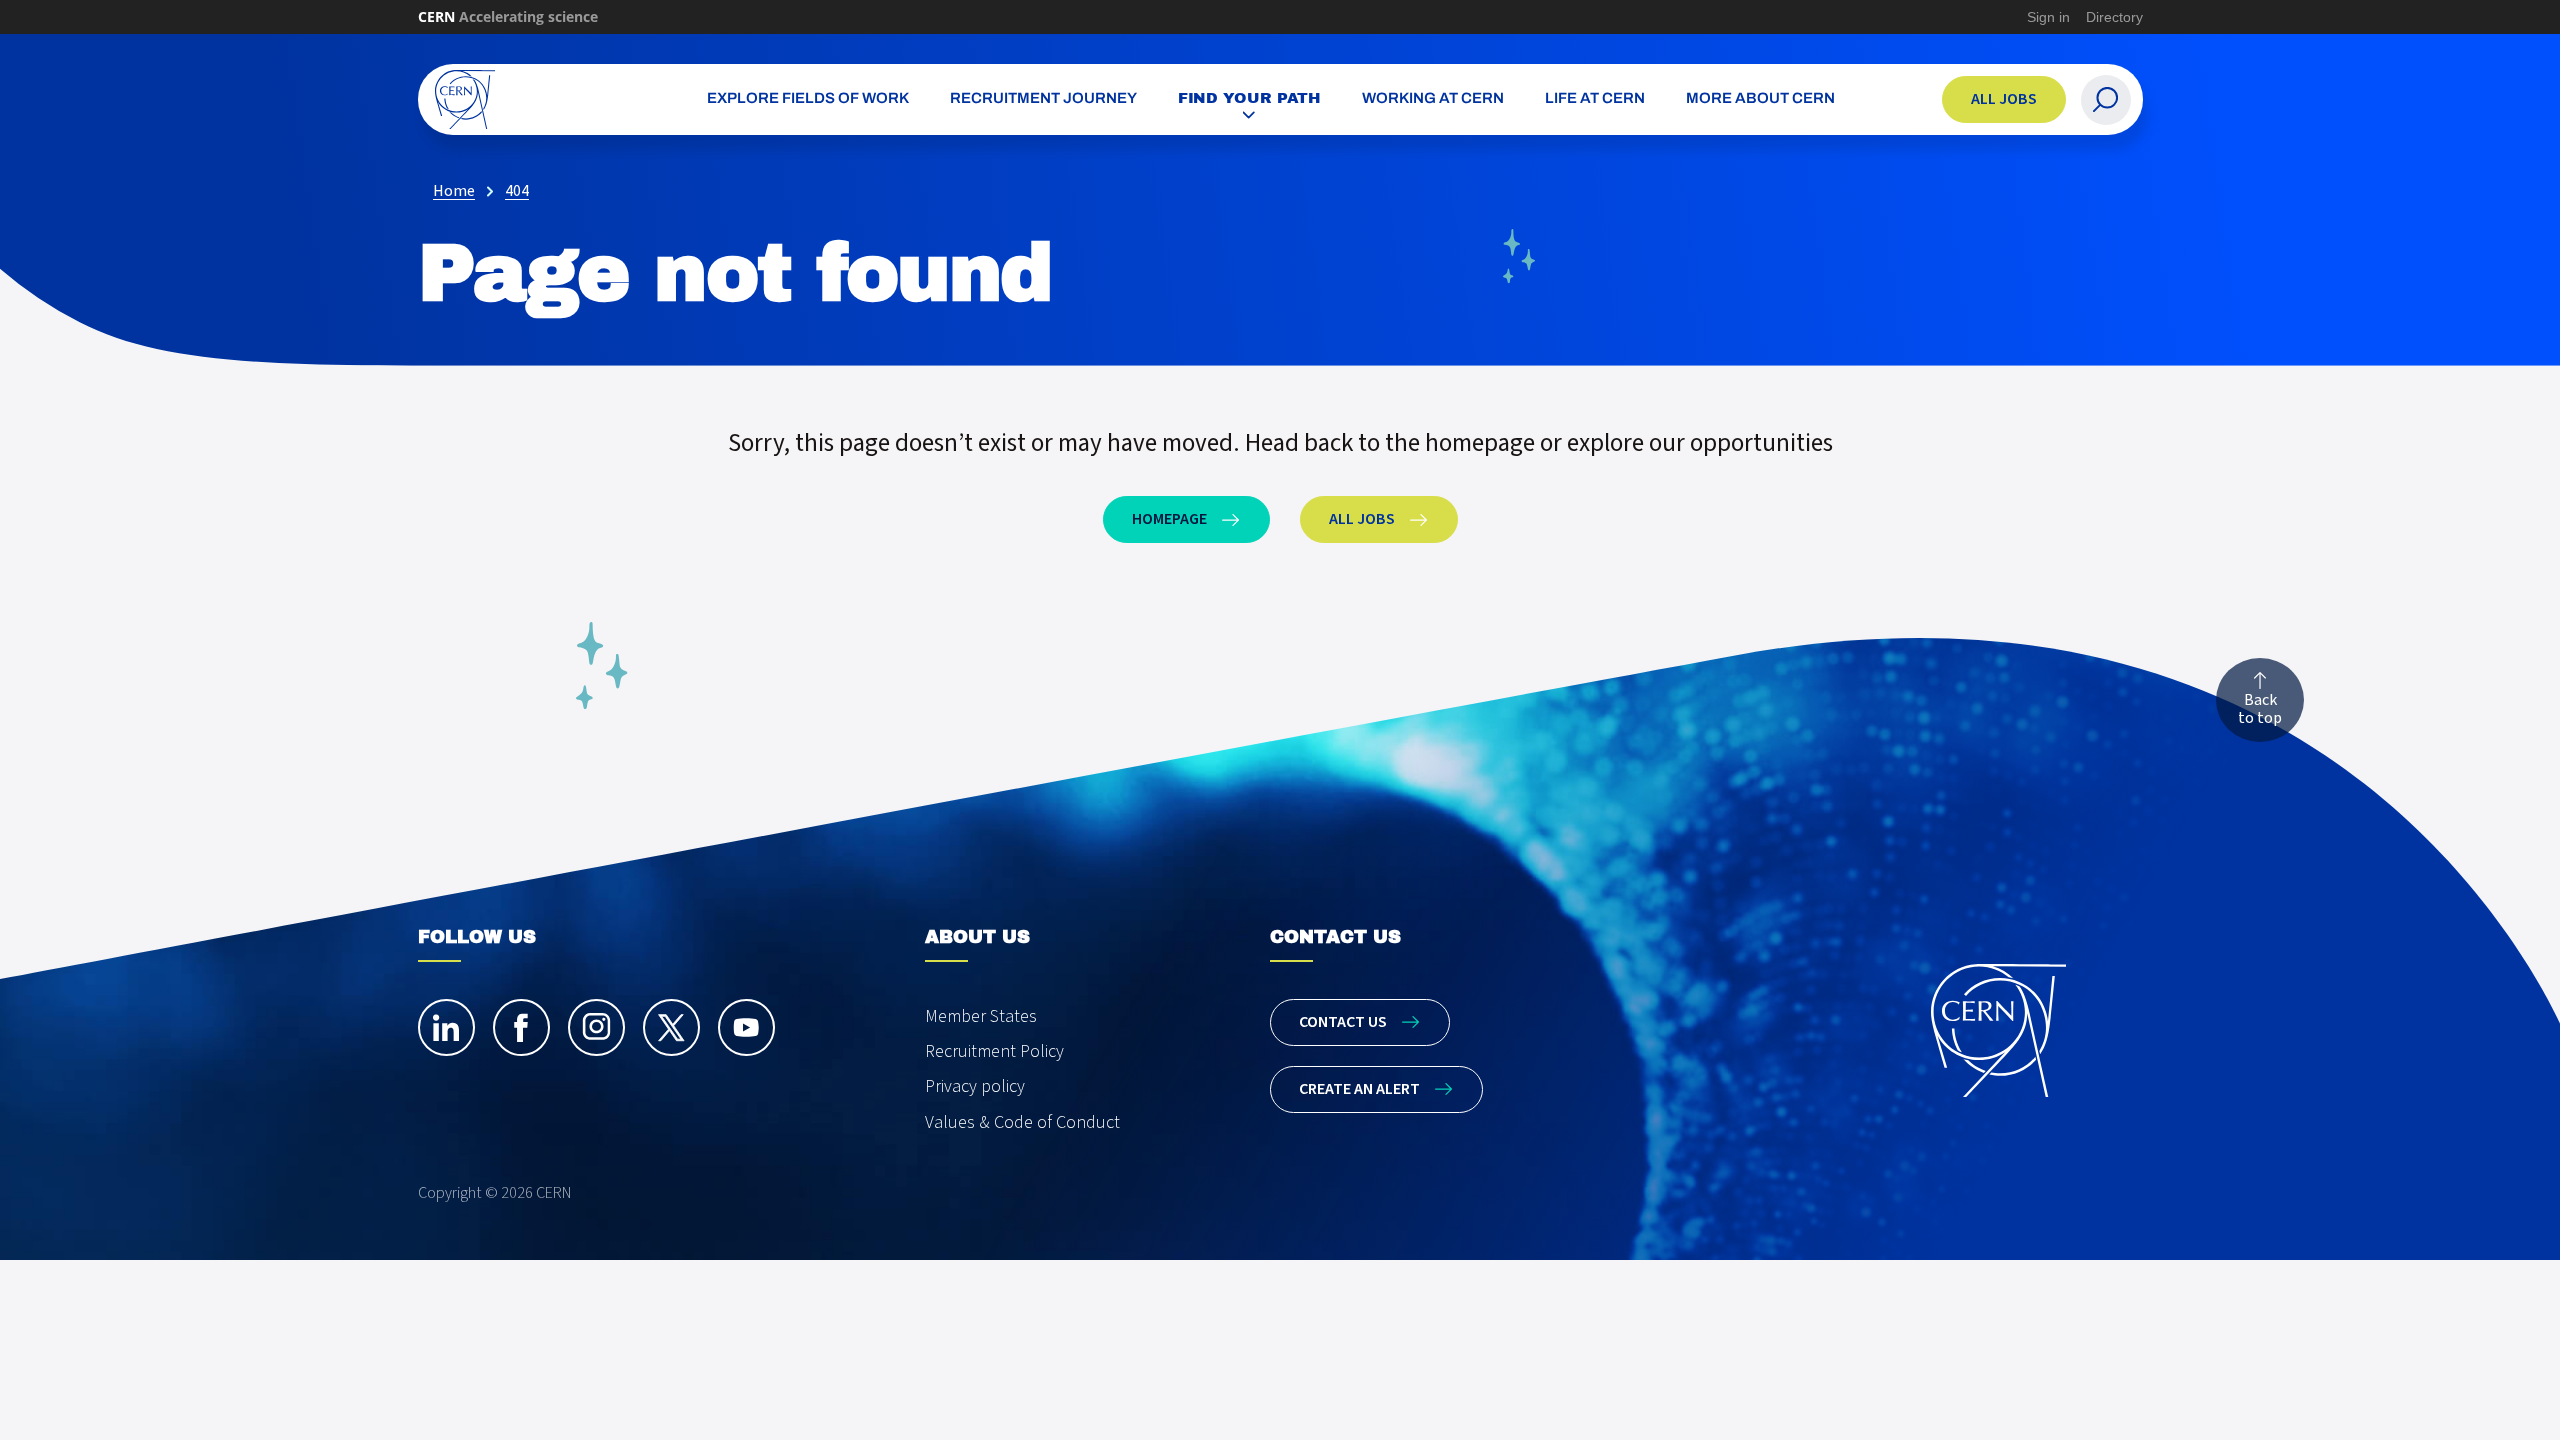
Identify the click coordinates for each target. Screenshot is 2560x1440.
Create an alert (1359, 1089)
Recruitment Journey (1043, 99)
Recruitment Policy (994, 1051)
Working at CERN (1433, 99)
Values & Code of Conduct (1022, 1122)
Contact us (1343, 1022)
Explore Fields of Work (808, 99)
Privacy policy (975, 1086)
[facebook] (521, 1027)
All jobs (2004, 99)
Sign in (2048, 17)
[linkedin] (446, 1027)
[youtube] (746, 1027)
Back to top (2260, 709)
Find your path (1250, 98)
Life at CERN (1595, 99)
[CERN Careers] (532, 99)
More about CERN (1760, 99)
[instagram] (596, 1027)
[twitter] (671, 1027)
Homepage (1169, 519)
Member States (981, 1016)
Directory (2114, 17)
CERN (508, 16)
